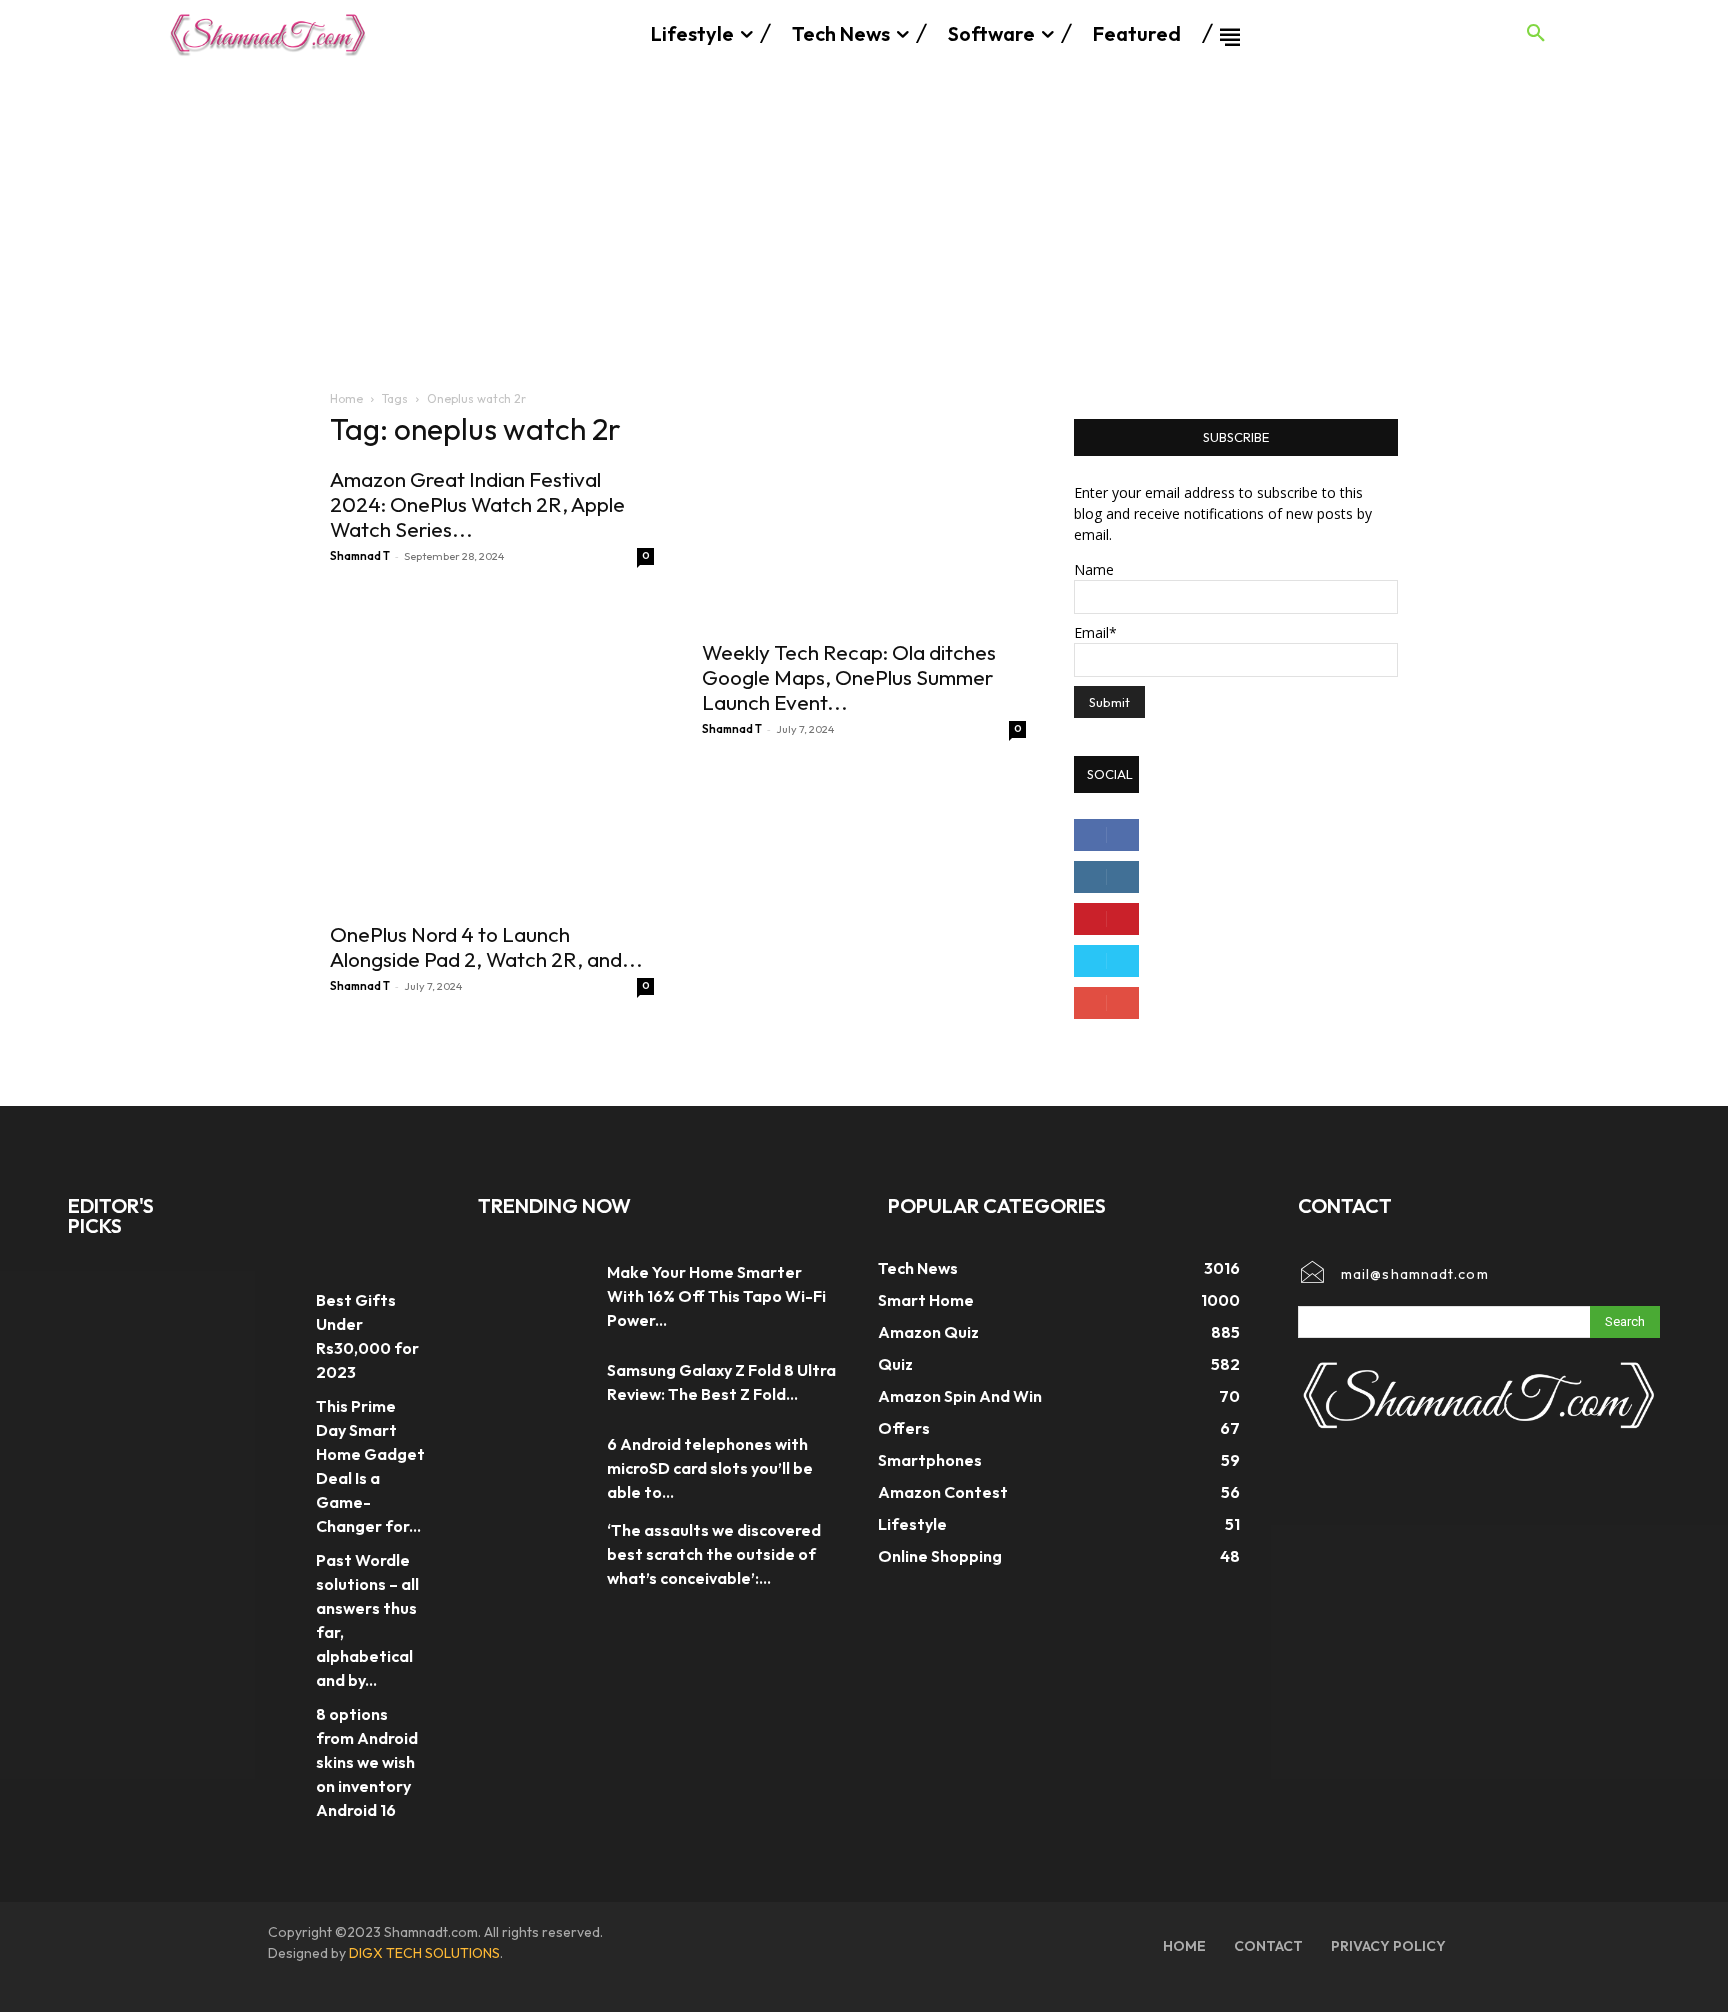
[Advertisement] (864, 218)
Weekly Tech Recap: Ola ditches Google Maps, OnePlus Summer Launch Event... (849, 677)
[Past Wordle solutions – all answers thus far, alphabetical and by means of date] (268, 1567)
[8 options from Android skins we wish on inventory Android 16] (268, 1721)
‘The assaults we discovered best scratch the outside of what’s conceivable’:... (714, 1554)
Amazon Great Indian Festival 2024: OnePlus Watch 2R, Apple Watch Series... (477, 504)
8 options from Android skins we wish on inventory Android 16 (367, 1762)
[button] (1536, 34)
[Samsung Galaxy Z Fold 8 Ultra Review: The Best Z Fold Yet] (532, 1382)
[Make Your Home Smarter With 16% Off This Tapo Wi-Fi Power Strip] (532, 1296)
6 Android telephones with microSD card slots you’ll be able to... (710, 1468)
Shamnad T (360, 556)
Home (346, 398)
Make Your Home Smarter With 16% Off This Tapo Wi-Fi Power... (716, 1296)
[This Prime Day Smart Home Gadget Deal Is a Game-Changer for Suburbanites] (268, 1413)
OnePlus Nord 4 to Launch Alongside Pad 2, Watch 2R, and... (486, 946)
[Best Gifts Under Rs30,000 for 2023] (268, 1307)
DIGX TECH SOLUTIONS (424, 1953)
